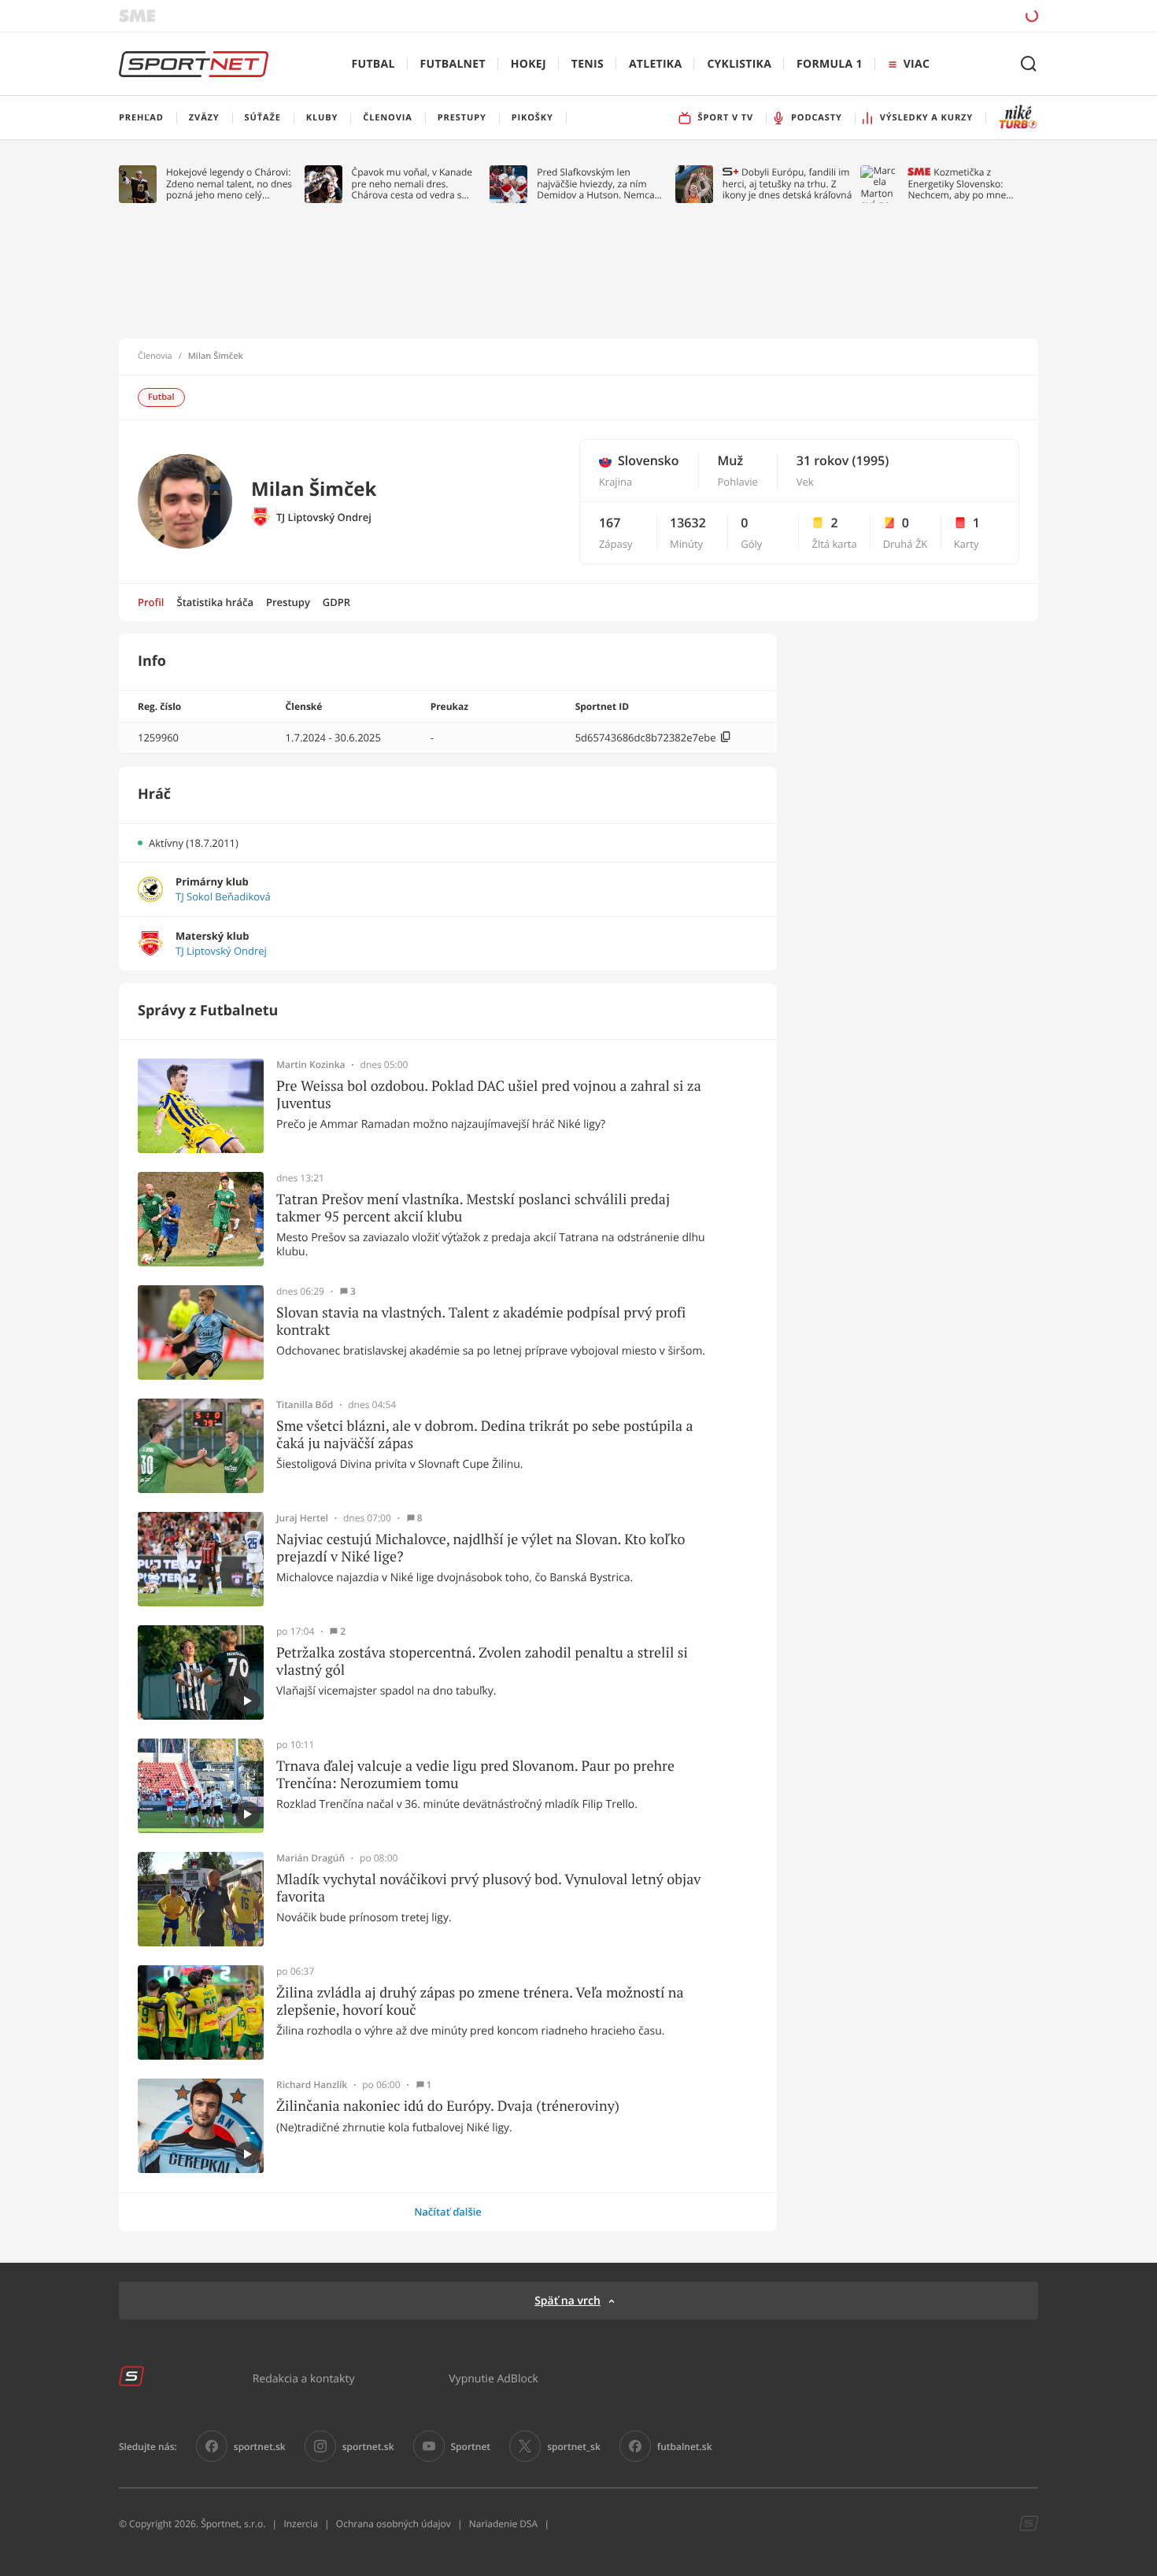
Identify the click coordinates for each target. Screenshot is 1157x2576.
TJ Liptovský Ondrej (324, 517)
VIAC (917, 64)
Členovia (155, 357)
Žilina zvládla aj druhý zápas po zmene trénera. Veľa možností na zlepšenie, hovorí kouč (480, 2001)
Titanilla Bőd (305, 1405)
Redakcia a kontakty (304, 2378)
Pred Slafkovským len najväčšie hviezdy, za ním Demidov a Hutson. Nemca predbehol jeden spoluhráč (596, 184)
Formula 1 (830, 64)
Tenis (588, 64)
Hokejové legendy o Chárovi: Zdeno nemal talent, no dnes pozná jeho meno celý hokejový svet (229, 184)
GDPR (336, 602)
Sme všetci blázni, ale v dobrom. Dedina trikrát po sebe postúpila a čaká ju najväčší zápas (485, 1434)
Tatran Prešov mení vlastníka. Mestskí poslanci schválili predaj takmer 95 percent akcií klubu (473, 1208)
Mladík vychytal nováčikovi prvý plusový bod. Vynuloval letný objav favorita (488, 1888)
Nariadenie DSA (504, 2524)
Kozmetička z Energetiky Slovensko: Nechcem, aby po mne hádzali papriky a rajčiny (960, 184)
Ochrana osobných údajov (394, 2524)
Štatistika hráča (215, 602)
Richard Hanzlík (312, 2085)
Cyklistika (739, 64)
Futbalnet (453, 64)
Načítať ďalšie (448, 2212)
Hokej (529, 64)
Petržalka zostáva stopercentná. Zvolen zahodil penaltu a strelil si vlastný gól (482, 1661)
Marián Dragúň (311, 1858)
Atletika (655, 64)
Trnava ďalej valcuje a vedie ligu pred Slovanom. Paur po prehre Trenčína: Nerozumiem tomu (475, 1774)
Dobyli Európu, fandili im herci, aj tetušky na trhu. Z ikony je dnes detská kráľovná (787, 184)
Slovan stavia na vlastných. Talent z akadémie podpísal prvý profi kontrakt (481, 1321)
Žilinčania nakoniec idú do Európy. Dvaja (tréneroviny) (448, 2106)
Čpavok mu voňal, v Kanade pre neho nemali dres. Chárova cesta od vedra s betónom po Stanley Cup (412, 184)
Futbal (373, 64)
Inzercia (300, 2524)
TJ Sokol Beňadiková (223, 897)
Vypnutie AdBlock (493, 2378)
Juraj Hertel (302, 1518)
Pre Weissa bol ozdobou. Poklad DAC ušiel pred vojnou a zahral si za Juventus (489, 1094)
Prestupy (288, 602)
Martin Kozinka (311, 1065)
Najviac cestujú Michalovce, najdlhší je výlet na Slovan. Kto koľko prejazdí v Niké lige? (481, 1548)
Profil (151, 602)
